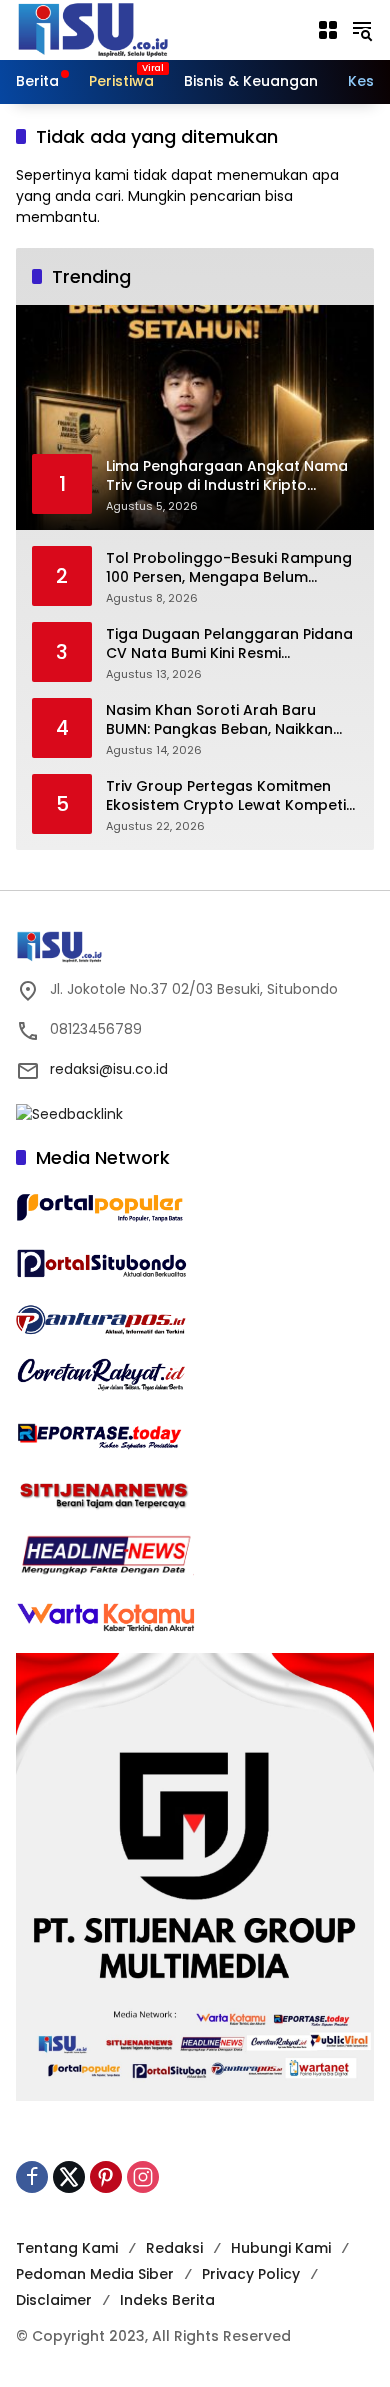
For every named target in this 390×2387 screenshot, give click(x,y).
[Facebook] (32, 2177)
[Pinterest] (106, 2177)
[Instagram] (143, 2177)
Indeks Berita (167, 2300)
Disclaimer (54, 2300)
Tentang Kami (67, 2248)
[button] (362, 30)
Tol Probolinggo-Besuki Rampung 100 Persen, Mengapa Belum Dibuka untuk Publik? (229, 568)
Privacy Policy (251, 2274)
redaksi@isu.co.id (109, 1069)
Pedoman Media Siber (95, 2274)
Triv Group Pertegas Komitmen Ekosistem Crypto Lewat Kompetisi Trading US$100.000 (231, 796)
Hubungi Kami (281, 2248)
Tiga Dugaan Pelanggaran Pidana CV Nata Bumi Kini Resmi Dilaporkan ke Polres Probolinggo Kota (229, 644)
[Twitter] (69, 2177)
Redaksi (174, 2248)
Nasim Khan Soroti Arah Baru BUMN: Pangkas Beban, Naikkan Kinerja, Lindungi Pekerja (219, 720)
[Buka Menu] (328, 30)
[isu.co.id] (126, 29)
